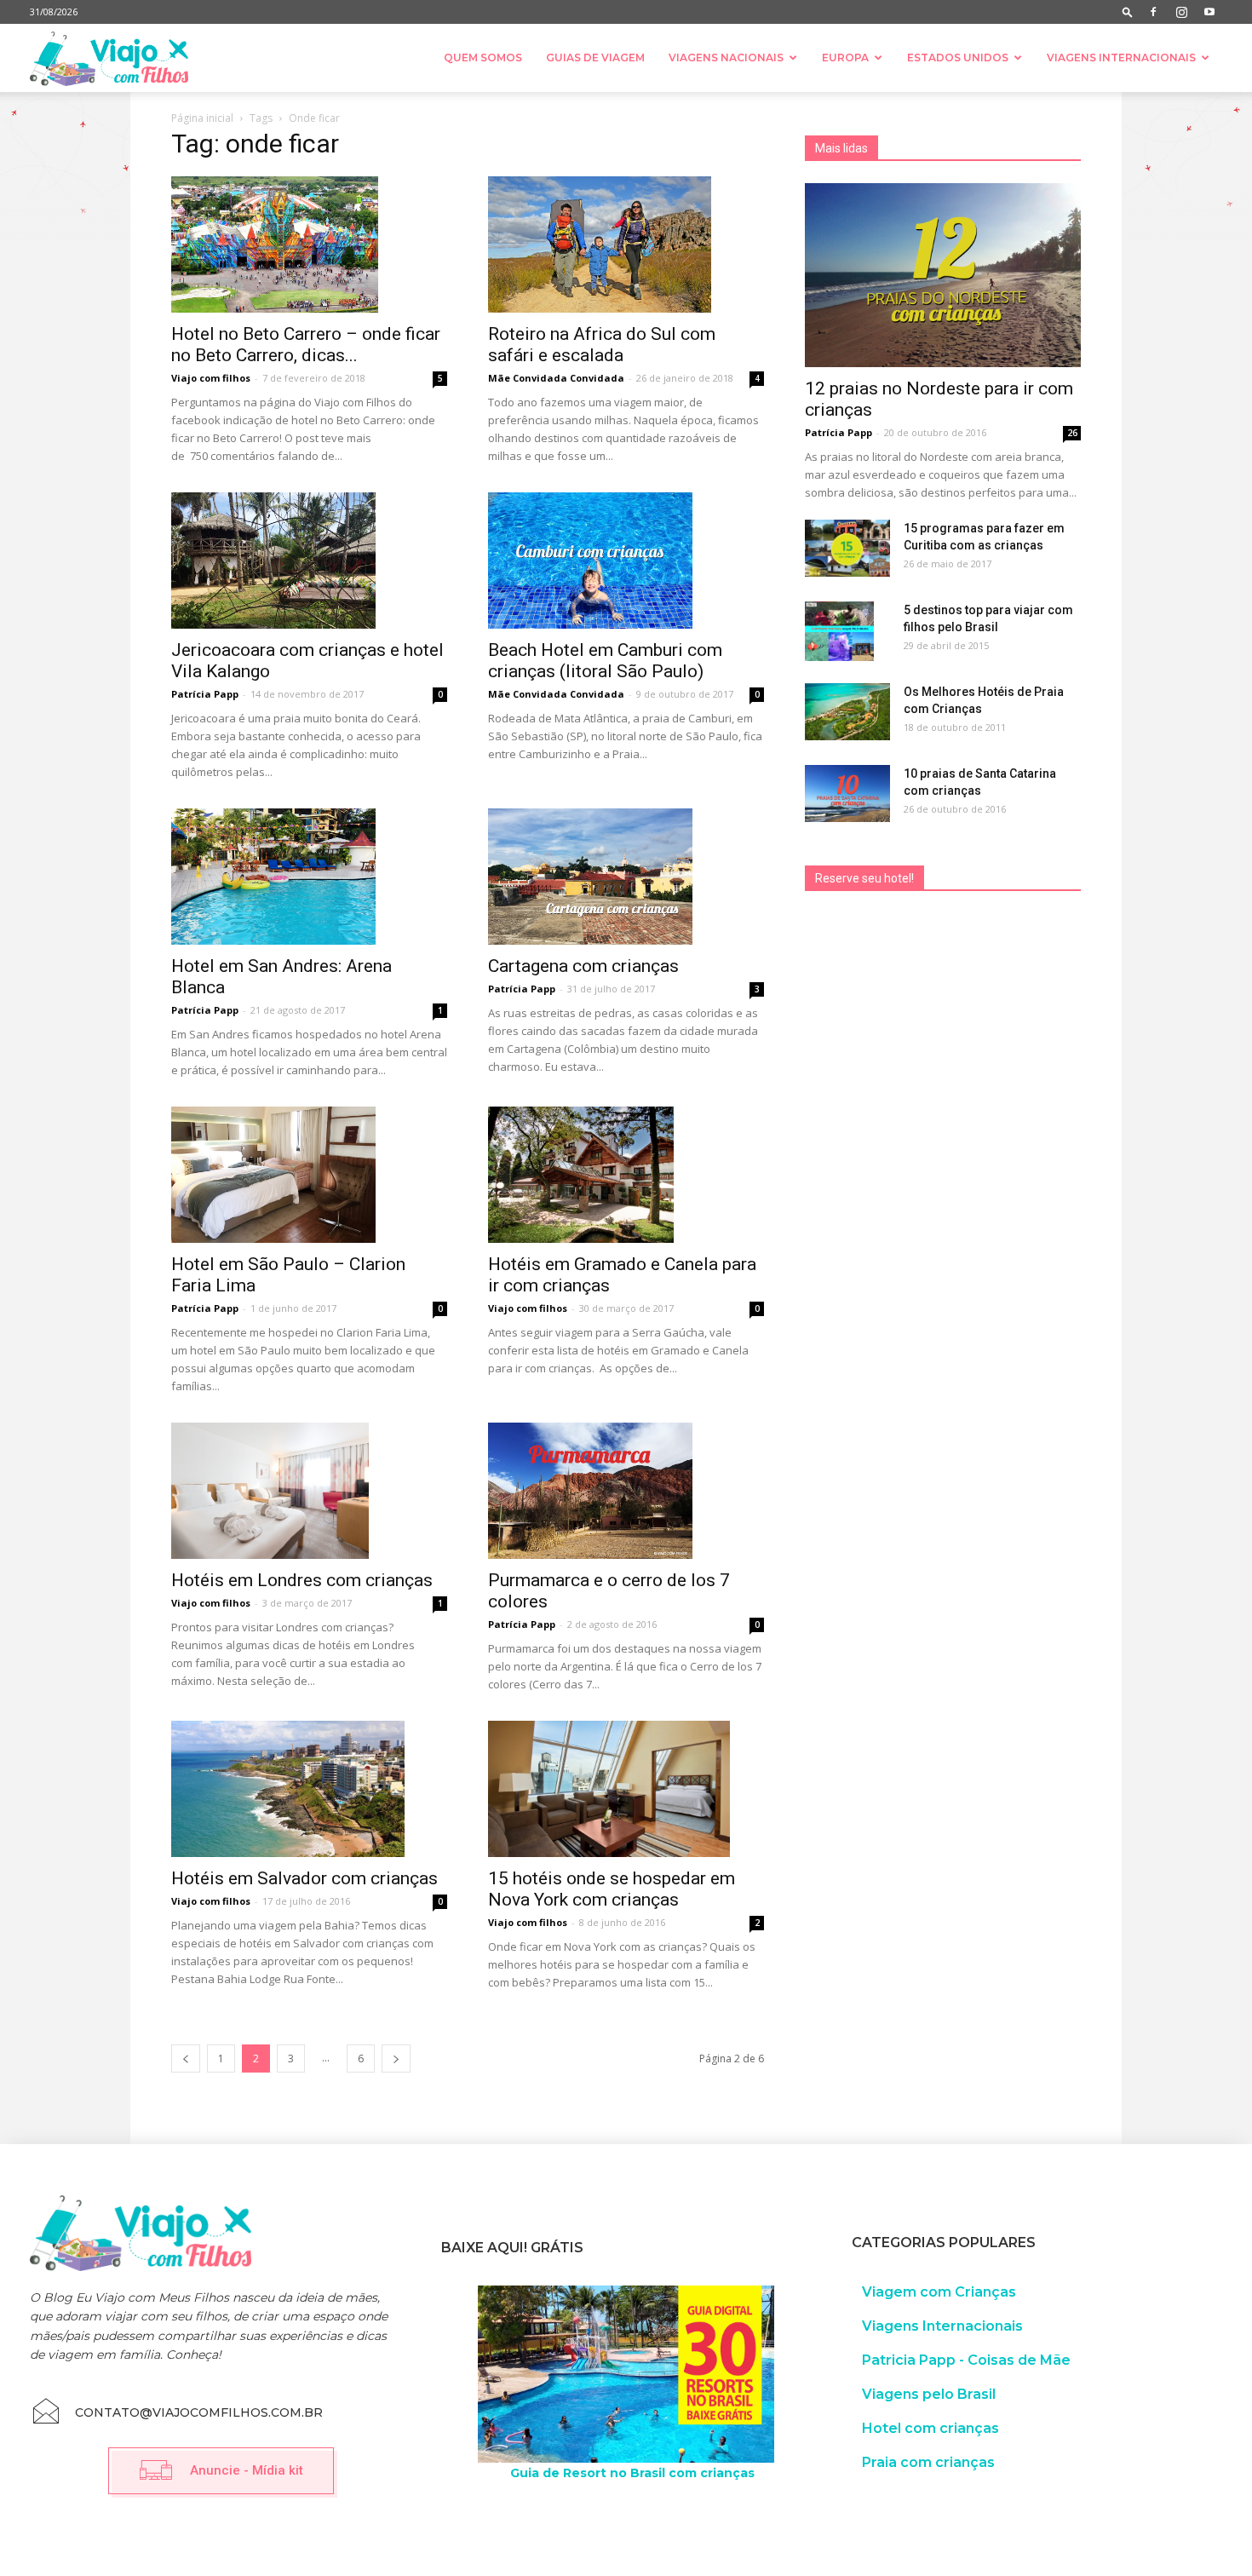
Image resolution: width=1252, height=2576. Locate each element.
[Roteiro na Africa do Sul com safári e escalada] (626, 244)
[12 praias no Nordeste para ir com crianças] (943, 275)
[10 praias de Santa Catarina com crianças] (847, 793)
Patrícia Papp (205, 694)
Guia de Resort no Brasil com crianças (632, 2473)
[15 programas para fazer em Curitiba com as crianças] (847, 548)
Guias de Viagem (595, 57)
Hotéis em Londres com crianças (302, 1580)
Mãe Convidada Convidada (556, 378)
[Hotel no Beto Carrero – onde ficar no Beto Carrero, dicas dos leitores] (309, 244)
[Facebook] (1153, 12)
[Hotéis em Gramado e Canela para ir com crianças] (626, 1175)
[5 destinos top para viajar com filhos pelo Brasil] (839, 631)
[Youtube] (1209, 12)
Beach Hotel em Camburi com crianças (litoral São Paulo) (605, 661)
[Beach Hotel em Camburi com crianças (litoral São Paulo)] (626, 561)
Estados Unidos (958, 57)
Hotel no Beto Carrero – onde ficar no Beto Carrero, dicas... (306, 345)
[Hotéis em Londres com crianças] (309, 1491)
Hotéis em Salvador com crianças (304, 1878)
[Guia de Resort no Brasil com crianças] (626, 2375)
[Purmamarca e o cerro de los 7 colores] (626, 1491)
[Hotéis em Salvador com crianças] (309, 1789)
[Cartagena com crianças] (626, 877)
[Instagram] (1181, 12)
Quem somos (483, 57)
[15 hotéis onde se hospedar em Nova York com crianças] (626, 1789)
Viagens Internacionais (1121, 57)
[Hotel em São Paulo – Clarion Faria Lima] (309, 1175)
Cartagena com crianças (583, 966)
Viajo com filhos (211, 378)
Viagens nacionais (726, 57)
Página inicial (202, 118)
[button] (1128, 11)
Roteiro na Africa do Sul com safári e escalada (602, 345)
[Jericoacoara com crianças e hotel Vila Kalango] (309, 561)
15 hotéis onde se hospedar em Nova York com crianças (612, 1889)
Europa (845, 57)
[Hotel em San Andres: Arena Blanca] (309, 877)
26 (1072, 433)
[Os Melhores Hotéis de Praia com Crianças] (847, 712)
